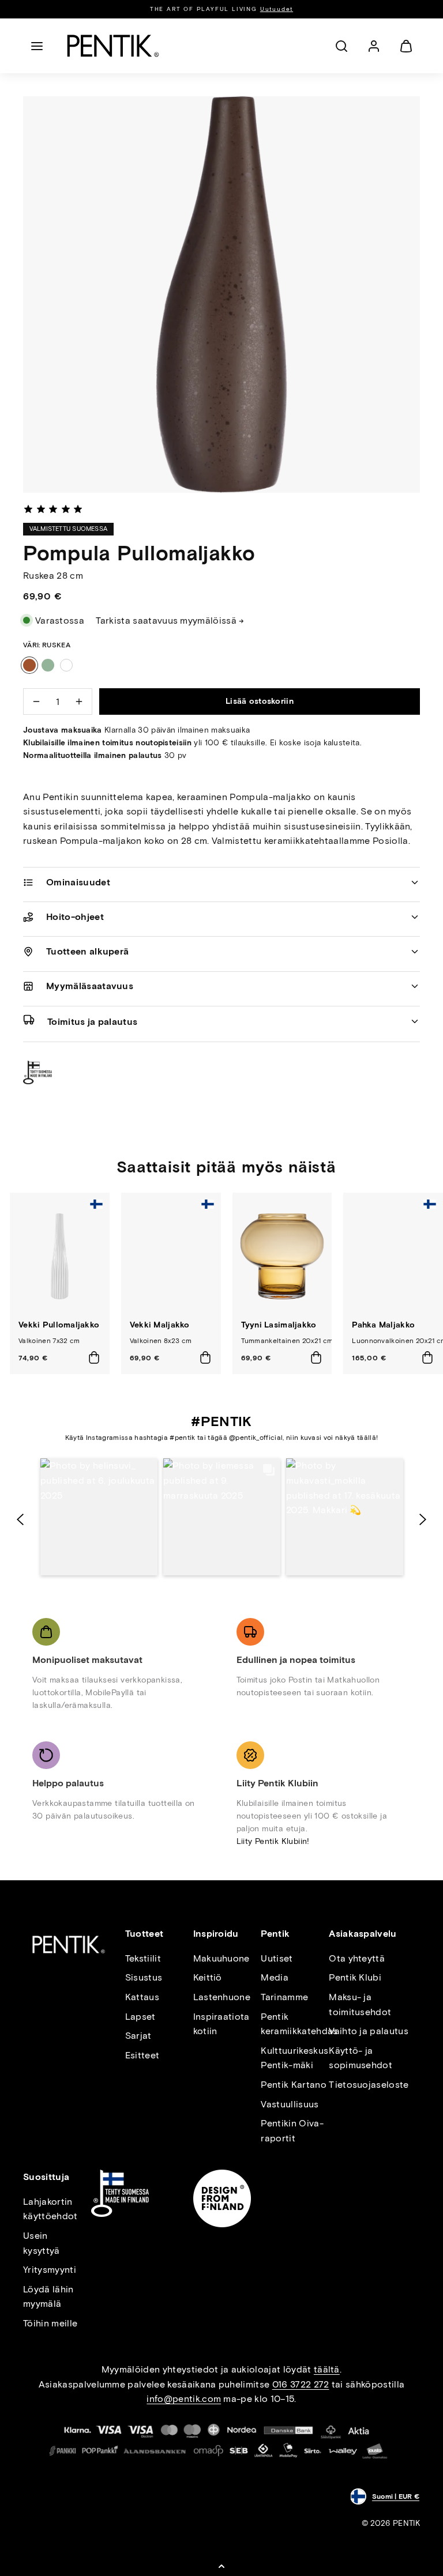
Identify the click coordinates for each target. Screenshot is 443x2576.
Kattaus (142, 1997)
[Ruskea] (29, 665)
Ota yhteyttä (357, 1958)
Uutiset (277, 1958)
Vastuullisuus (290, 2104)
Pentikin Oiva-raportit (292, 2131)
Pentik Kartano (293, 2085)
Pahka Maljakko (383, 1325)
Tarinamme (284, 1997)
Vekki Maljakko (160, 1325)
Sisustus (144, 1977)
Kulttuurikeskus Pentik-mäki (294, 2058)
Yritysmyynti (50, 2270)
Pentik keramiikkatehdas (299, 2024)
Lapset (140, 2017)
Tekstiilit (143, 1958)
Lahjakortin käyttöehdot (50, 2209)
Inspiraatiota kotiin (221, 2024)
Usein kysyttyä (42, 2243)
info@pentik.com (184, 2399)
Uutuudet (277, 9)
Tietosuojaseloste (369, 2085)
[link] (374, 46)
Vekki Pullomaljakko (59, 1325)
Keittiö (208, 1977)
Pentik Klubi (355, 1977)
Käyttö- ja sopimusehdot (361, 2058)
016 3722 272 (301, 2384)
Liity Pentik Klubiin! (273, 1841)
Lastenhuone (222, 1997)
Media (275, 1977)
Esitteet (142, 2055)
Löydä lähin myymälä (48, 2297)
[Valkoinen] (66, 665)
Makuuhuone (221, 1958)
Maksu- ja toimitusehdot (360, 2004)
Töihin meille (50, 2323)
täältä (327, 2369)
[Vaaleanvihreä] (48, 665)
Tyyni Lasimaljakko (279, 1325)
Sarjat (138, 2036)
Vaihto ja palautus (369, 2031)
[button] (37, 46)
